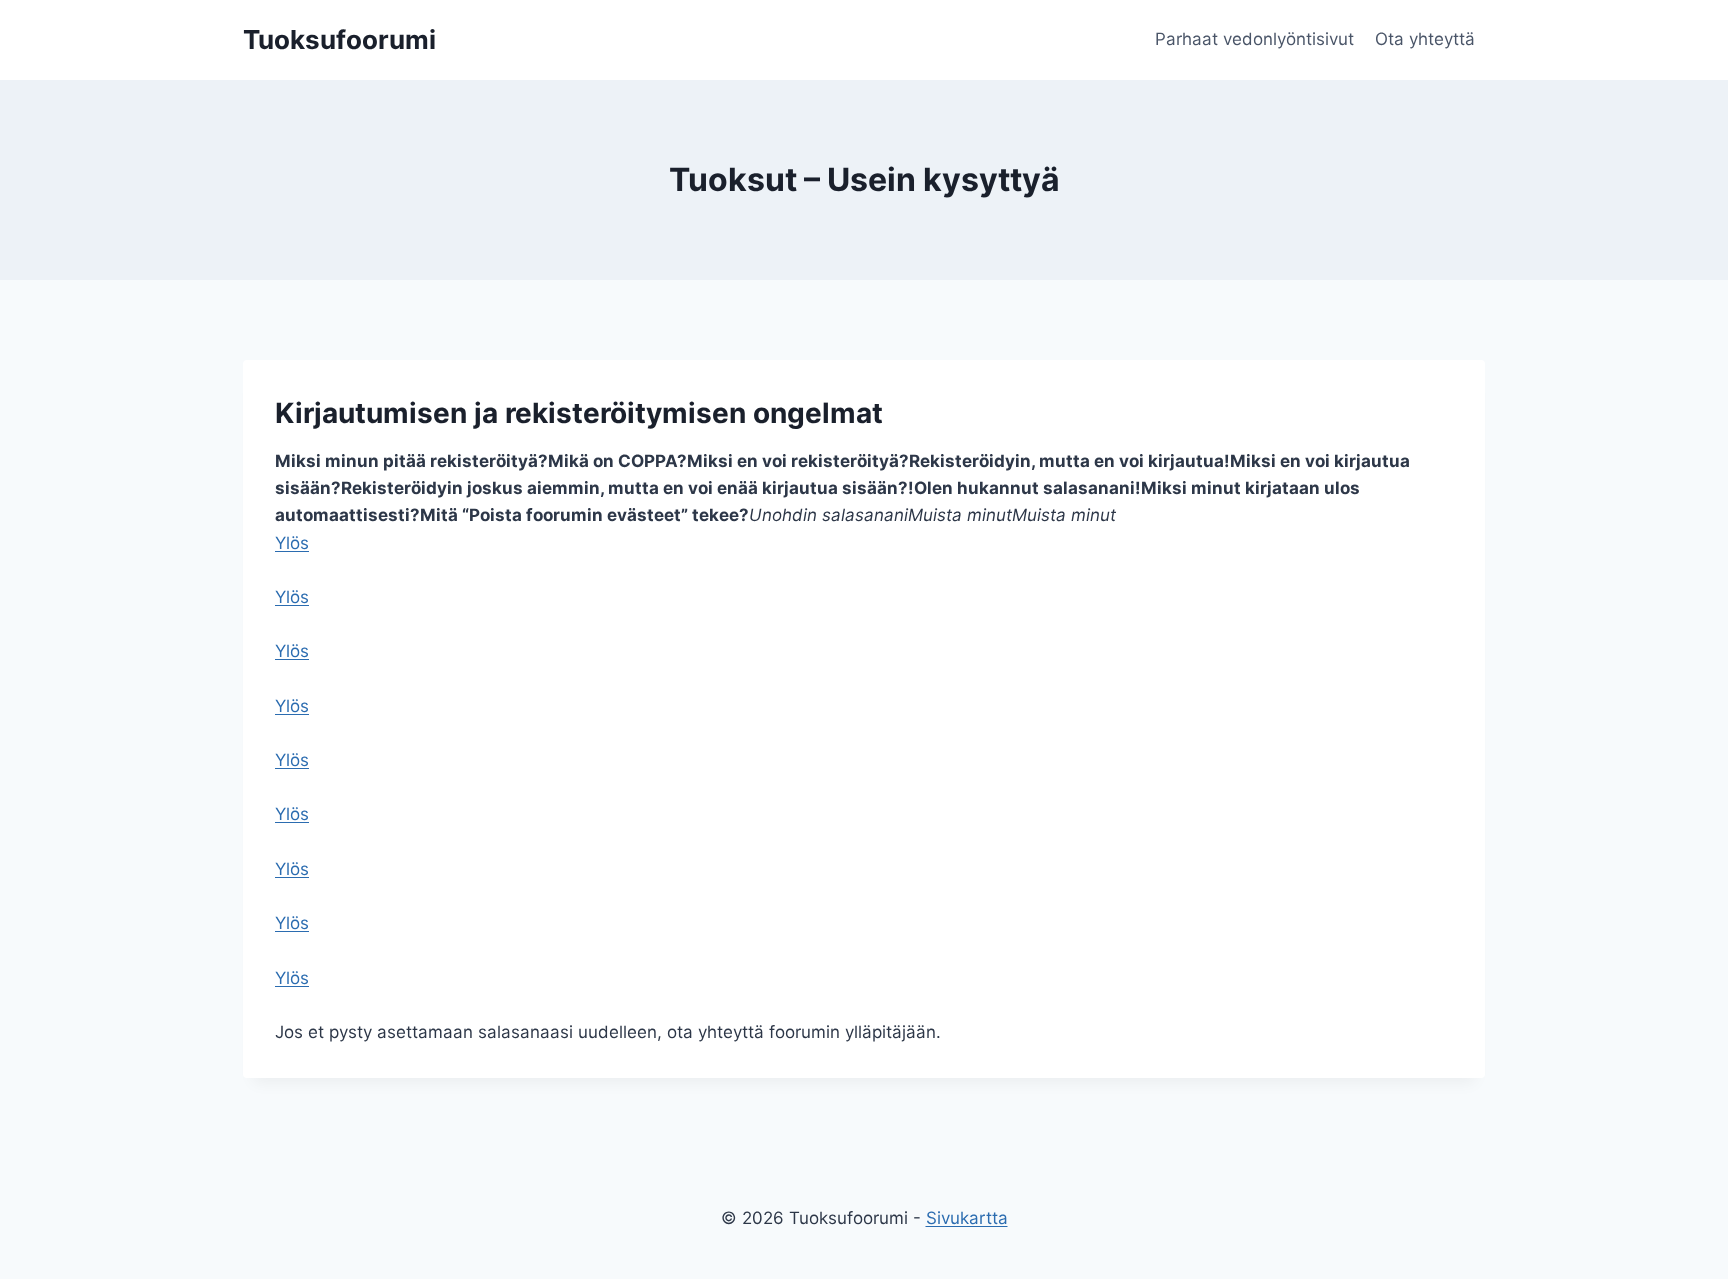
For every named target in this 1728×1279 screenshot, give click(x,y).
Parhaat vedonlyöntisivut (1254, 39)
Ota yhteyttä (1425, 39)
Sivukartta (967, 1218)
